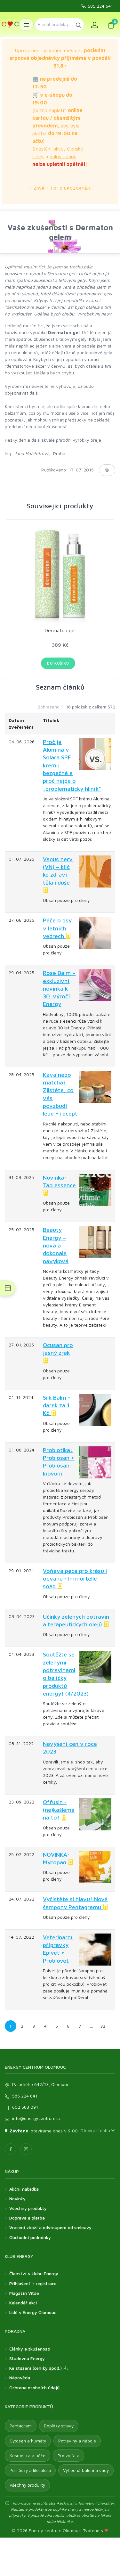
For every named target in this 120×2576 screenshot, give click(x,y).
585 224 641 (100, 6)
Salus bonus (63, 156)
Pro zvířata (68, 2456)
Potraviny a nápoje (77, 2441)
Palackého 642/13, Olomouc (41, 2084)
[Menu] (26, 25)
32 (103, 2026)
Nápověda (20, 2378)
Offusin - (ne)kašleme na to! (59, 1810)
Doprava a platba (27, 2218)
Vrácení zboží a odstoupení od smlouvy (50, 2227)
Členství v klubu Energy (34, 2273)
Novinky (17, 2199)
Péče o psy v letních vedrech (57, 928)
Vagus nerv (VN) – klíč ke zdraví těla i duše (58, 871)
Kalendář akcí (23, 2303)
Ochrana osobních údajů (34, 2388)
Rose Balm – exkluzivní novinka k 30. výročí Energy (59, 988)
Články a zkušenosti (30, 2349)
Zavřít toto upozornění (62, 188)
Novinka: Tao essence (59, 1181)
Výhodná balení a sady (86, 2470)
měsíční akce (49, 149)
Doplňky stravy (59, 2426)
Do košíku (58, 663)
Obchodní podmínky (30, 2237)
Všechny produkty (28, 2208)
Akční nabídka (24, 2189)
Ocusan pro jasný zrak (58, 1349)
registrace (46, 2283)
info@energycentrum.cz (36, 2118)
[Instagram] (26, 2149)
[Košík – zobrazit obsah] (111, 25)
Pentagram (21, 2426)
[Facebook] (11, 2149)
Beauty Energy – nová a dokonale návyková (56, 1245)
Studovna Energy (27, 2358)
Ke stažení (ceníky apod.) (36, 2368)
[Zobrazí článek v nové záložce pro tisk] (107, 470)
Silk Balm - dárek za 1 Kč (56, 1405)
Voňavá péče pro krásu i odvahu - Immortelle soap (75, 1579)
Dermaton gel (60, 630)
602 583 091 (25, 2107)
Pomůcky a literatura (30, 2470)
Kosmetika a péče (28, 2456)
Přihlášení (20, 2283)
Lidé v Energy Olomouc (33, 2312)
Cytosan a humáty (28, 2441)
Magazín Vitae (24, 2293)
